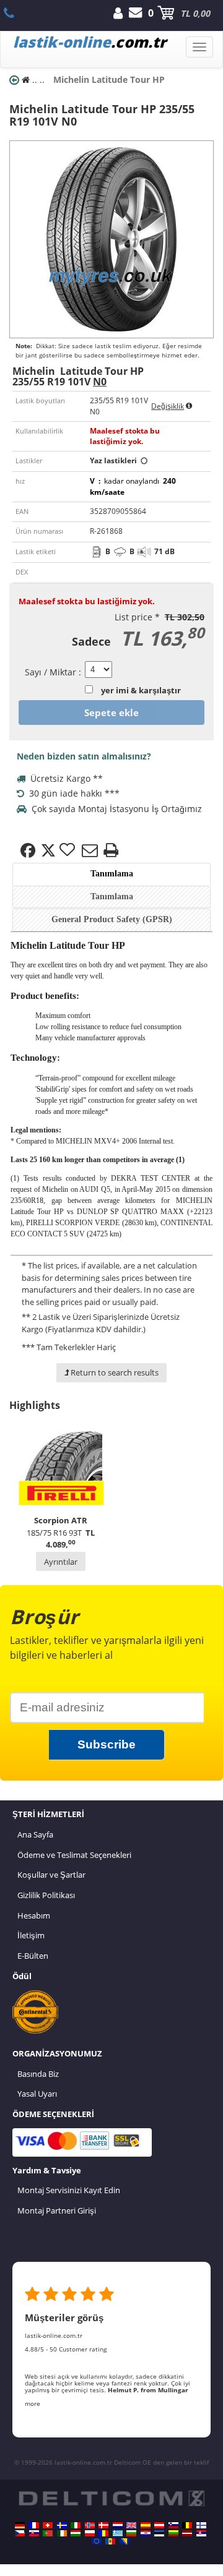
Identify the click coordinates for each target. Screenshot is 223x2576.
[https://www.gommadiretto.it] (76, 2525)
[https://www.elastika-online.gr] (118, 2533)
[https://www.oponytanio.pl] (90, 2533)
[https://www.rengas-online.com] (201, 2525)
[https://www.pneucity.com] (48, 2533)
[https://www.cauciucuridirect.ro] (103, 2533)
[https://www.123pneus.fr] (34, 2525)
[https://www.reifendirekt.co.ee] (159, 2533)
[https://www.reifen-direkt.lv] (187, 2533)
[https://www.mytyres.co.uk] (131, 2525)
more (33, 2403)
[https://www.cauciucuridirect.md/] (110, 2541)
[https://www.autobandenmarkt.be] (187, 2525)
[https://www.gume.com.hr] (146, 2533)
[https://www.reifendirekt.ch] (48, 2525)
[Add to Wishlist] (69, 850)
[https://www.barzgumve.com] (131, 2533)
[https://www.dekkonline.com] (90, 2525)
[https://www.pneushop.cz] (20, 2533)
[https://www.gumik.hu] (76, 2533)
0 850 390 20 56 (16, 13)
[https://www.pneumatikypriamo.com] (34, 2533)
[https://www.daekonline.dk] (103, 2525)
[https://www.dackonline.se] (62, 2525)
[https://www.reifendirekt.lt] (173, 2533)
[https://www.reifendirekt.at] (159, 2525)
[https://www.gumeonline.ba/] (125, 2541)
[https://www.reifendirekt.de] (20, 2525)
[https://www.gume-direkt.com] (173, 2525)
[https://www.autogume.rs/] (201, 2533)
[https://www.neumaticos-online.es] (146, 2525)
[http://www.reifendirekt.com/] (97, 2541)
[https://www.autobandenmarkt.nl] (118, 2525)
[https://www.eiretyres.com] (62, 2533)
